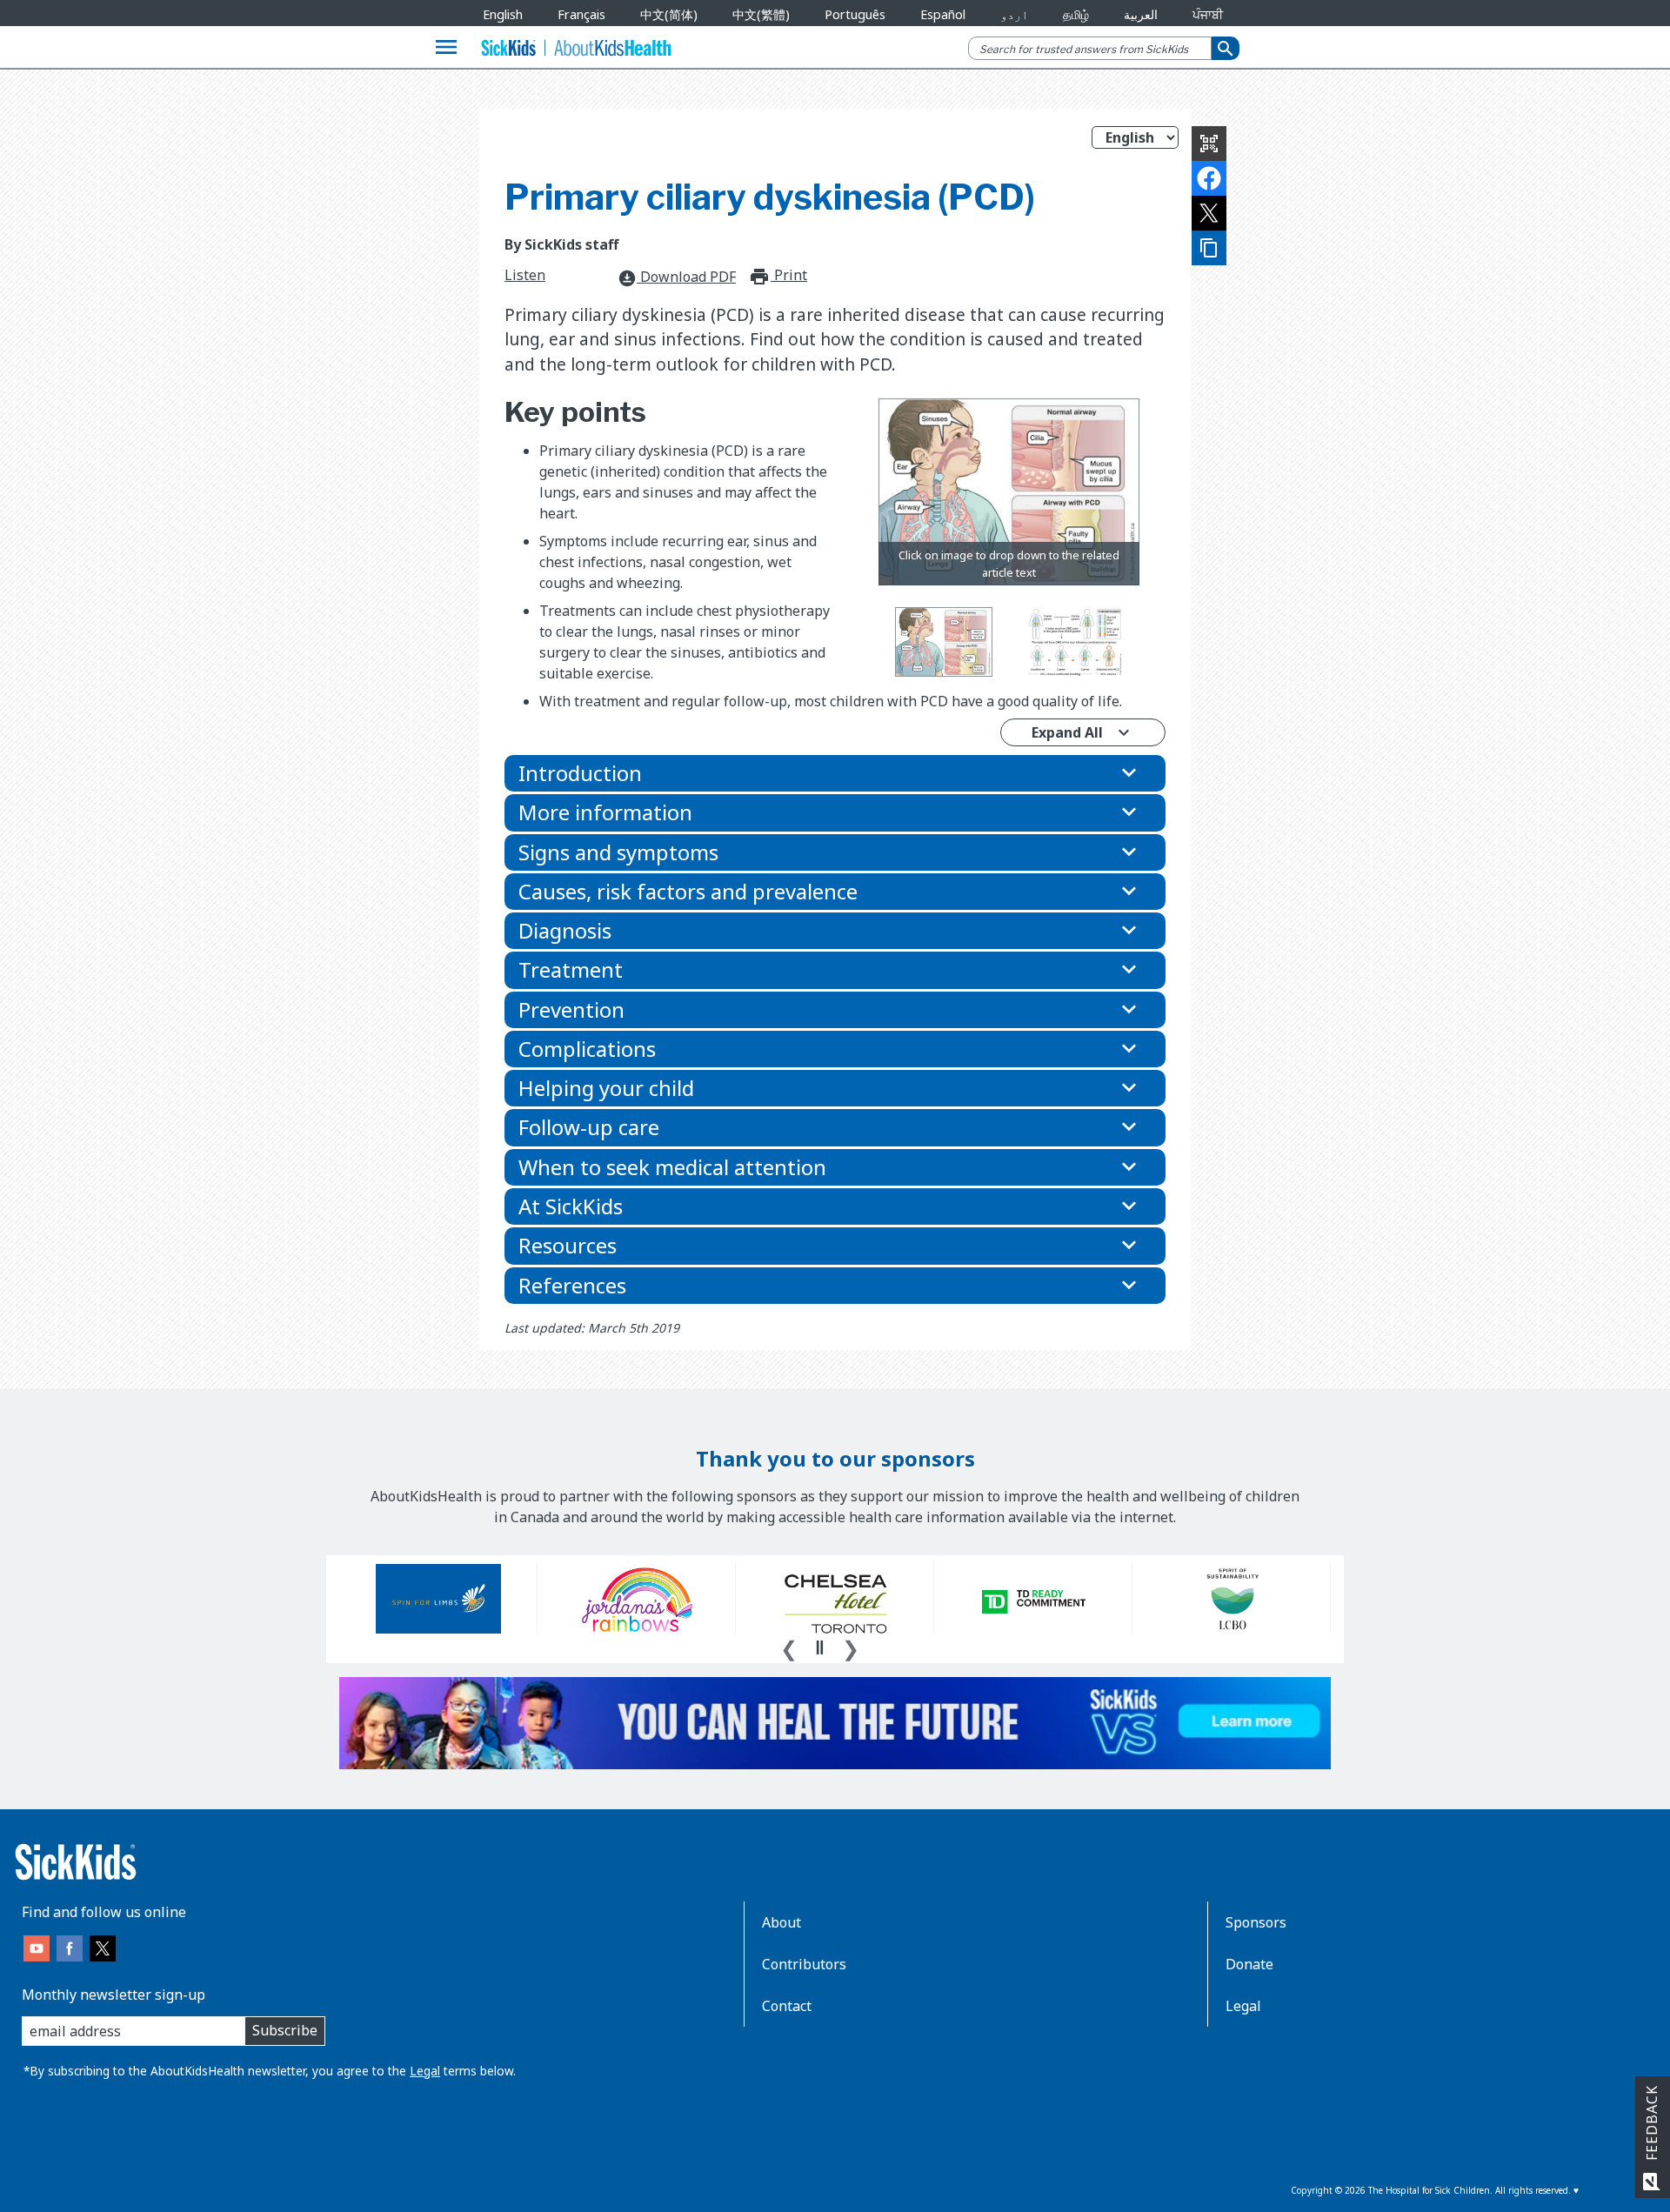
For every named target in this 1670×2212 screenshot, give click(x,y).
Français (581, 14)
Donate (1249, 1964)
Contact (787, 2006)
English (503, 14)
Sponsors (1256, 1922)
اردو (1014, 14)
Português (855, 14)
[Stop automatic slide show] (819, 1647)
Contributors (804, 1964)
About (782, 1922)
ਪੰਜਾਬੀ (1208, 14)
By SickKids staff (561, 244)
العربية (1141, 14)
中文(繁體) (761, 14)
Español (943, 14)
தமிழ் (1076, 14)
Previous (789, 1647)
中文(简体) (669, 14)
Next (851, 1647)
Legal (425, 2071)
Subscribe (285, 2030)
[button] (835, 773)
